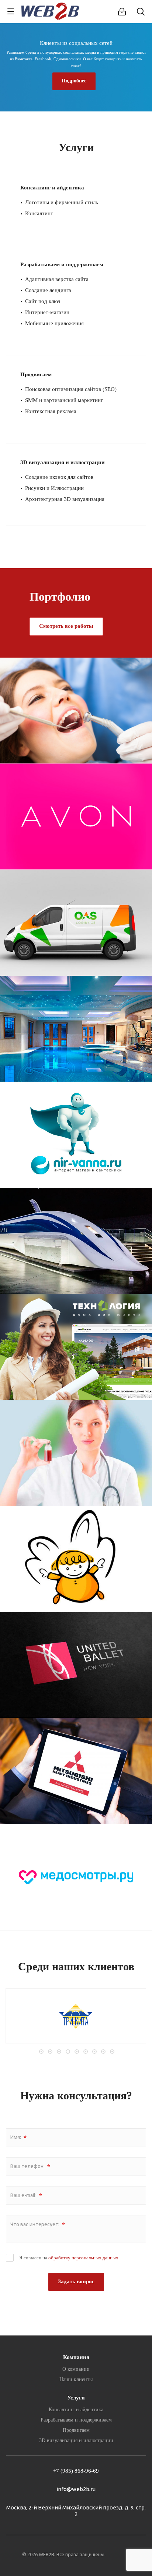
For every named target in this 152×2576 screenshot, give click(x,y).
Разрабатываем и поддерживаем (62, 264)
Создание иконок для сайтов (59, 477)
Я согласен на (69, 2258)
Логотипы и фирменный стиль (62, 202)
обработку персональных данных (83, 2258)
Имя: (18, 2138)
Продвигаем (36, 374)
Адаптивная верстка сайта (57, 279)
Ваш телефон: (30, 2167)
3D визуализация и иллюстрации (63, 462)
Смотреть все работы (66, 626)
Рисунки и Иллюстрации (54, 488)
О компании (76, 2369)
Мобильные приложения (54, 323)
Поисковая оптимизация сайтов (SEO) (71, 389)
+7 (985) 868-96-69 (76, 2471)
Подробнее (74, 81)
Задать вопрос (76, 2281)
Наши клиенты (76, 2379)
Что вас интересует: (38, 2225)
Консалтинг (39, 213)
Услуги (76, 2398)
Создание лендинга (48, 290)
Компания (76, 2357)
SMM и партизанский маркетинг (64, 400)
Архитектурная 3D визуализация (65, 499)
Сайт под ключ (43, 301)
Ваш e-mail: (26, 2196)
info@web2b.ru (76, 2489)
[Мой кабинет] (122, 12)
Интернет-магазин (47, 312)
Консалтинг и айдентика (52, 188)
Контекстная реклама (51, 411)
